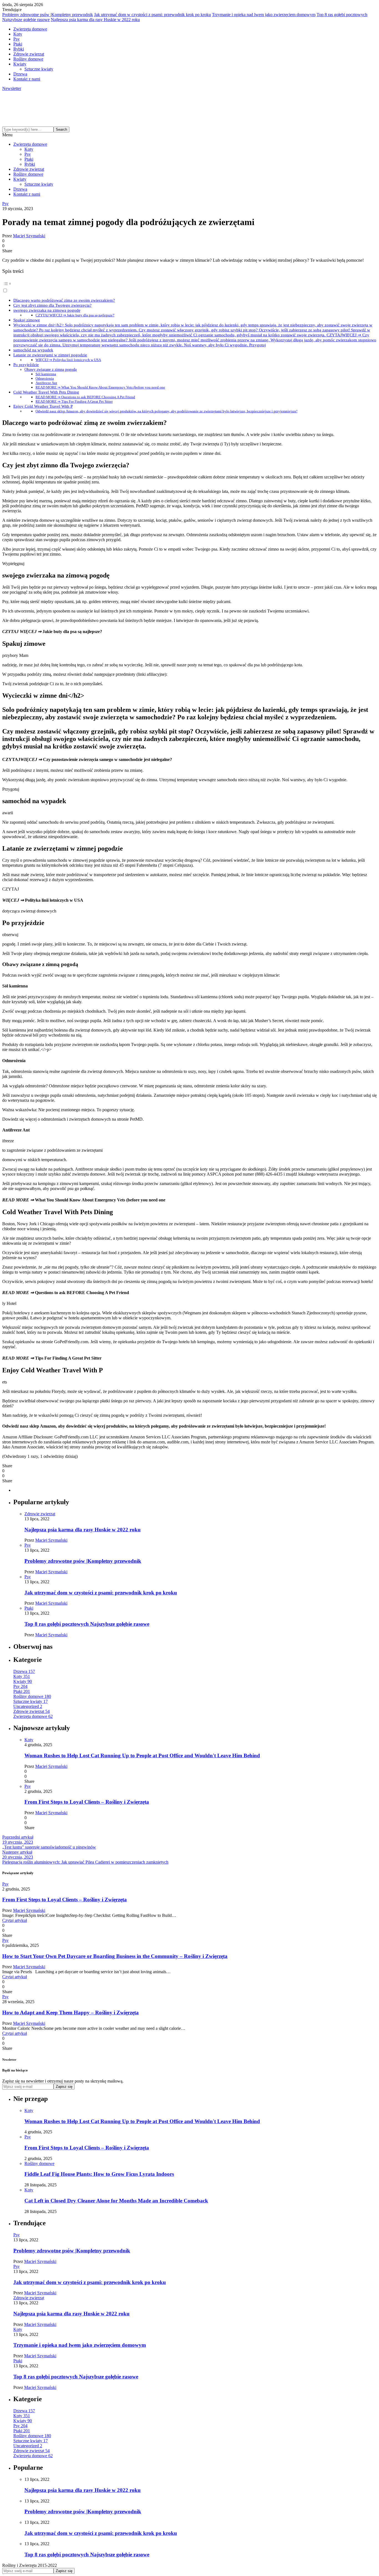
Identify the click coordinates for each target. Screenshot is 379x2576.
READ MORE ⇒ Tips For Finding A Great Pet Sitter (74, 401)
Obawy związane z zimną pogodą (50, 369)
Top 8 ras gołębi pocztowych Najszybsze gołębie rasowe (87, 1624)
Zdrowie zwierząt (29, 54)
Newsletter (12, 88)
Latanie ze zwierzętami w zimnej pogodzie (50, 355)
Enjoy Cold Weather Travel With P (43, 406)
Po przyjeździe (26, 365)
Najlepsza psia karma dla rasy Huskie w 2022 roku (95, 20)
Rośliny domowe (28, 59)
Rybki (19, 49)
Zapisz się (64, 2087)
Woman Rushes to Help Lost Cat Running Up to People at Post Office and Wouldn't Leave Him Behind (142, 1755)
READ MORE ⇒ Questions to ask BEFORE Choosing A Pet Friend (85, 397)
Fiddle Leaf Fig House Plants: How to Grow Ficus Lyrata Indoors (99, 2174)
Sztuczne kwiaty (39, 69)
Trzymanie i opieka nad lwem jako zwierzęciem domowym (264, 15)
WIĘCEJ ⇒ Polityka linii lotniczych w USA (68, 360)
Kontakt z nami (27, 79)
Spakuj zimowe (27, 320)
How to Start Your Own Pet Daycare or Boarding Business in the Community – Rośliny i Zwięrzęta (115, 1956)
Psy (17, 39)
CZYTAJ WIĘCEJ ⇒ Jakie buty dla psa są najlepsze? (75, 315)
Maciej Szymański (29, 236)
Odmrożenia (45, 378)
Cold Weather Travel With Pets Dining (46, 392)
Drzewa (20, 74)
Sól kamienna (46, 374)
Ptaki (18, 44)
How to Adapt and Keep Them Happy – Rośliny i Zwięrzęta (70, 2012)
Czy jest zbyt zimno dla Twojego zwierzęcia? (52, 305)
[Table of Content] (189, 284)
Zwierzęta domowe (30, 29)
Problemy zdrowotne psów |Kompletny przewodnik (48, 15)
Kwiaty (20, 64)
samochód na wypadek (33, 350)
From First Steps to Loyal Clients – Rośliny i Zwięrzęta (87, 1802)
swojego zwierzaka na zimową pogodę (47, 310)
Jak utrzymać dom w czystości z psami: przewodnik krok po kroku (152, 15)
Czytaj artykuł (15, 1920)
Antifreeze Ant (46, 383)
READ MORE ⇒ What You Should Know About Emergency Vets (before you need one (100, 387)
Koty (18, 34)
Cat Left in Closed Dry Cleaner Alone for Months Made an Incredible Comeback (116, 2201)
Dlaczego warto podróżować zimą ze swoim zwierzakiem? (64, 300)
